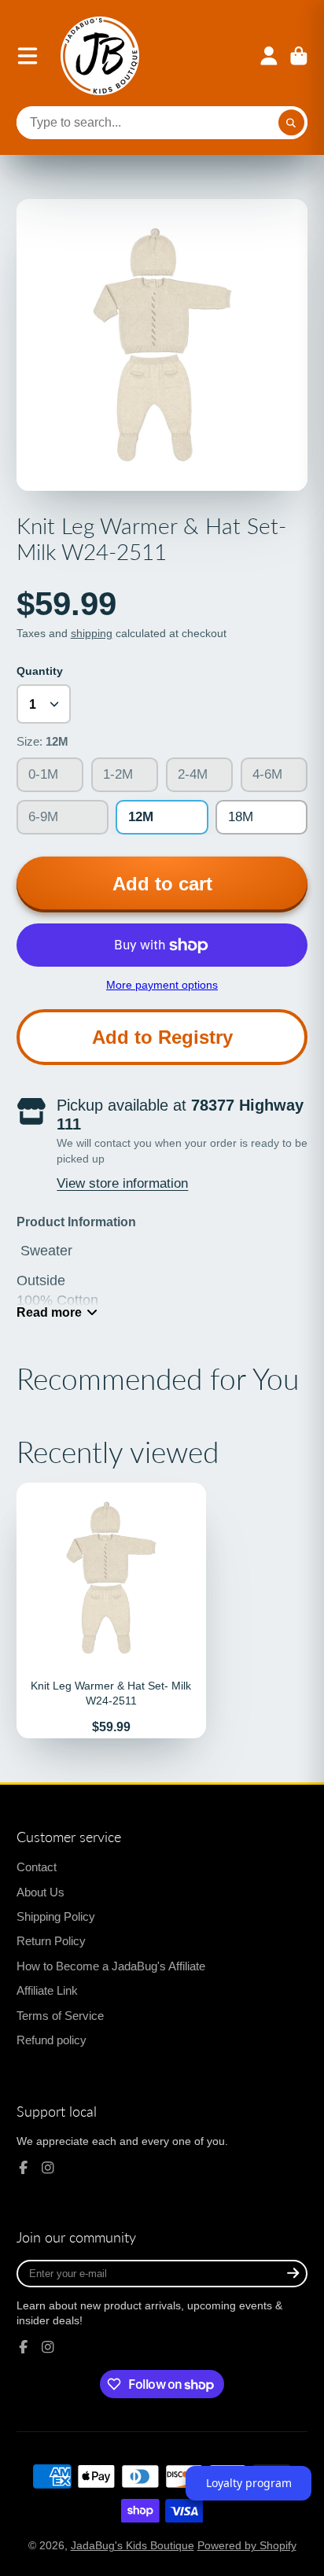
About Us (40, 1892)
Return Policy (51, 1941)
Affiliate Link (47, 1990)
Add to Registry (162, 1037)
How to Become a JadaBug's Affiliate (111, 1966)
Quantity (40, 671)
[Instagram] (48, 2168)
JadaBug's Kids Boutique (133, 2545)
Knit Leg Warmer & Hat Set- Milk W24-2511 (111, 1610)
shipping (92, 633)
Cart (299, 56)
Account (269, 56)
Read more (49, 1312)
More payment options (162, 985)
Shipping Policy (56, 1916)
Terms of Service (60, 2016)
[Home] (100, 56)
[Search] (292, 123)
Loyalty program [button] (249, 2483)
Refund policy (52, 2040)
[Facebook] (24, 2168)
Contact (37, 1867)
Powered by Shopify (247, 2545)
